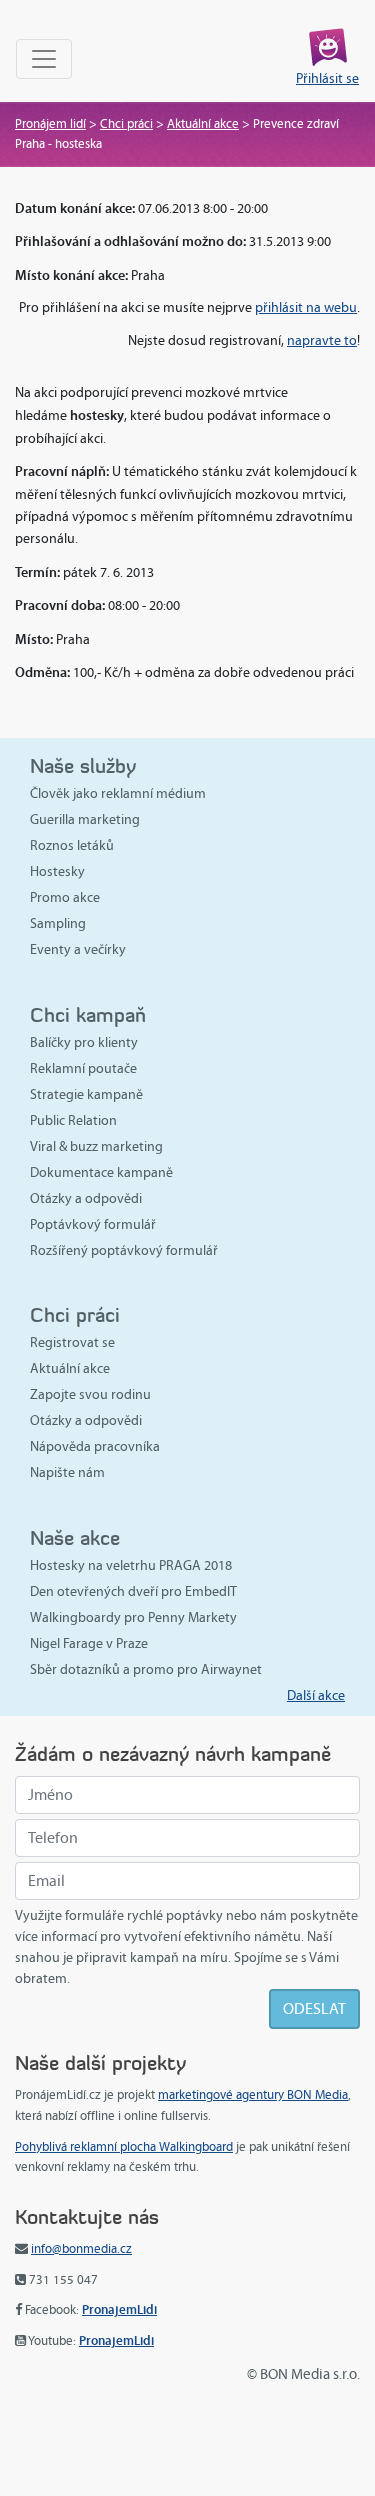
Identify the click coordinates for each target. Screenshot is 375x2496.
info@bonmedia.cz (81, 2249)
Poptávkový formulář (93, 1224)
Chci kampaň (88, 1014)
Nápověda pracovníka (95, 1446)
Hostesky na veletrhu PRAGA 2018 (131, 1565)
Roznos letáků (72, 845)
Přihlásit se (327, 78)
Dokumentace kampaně (101, 1172)
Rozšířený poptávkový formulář (124, 1250)
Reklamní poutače (83, 1068)
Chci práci (126, 124)
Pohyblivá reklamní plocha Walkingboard (124, 2147)
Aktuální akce (203, 124)
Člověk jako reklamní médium (118, 793)
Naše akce (75, 1537)
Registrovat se (72, 1342)
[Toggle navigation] (44, 59)
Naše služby (83, 765)
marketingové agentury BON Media (253, 2095)
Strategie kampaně (86, 1094)
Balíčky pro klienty (84, 1042)
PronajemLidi (119, 2309)
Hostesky (57, 871)
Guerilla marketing (85, 819)
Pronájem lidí (50, 124)
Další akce (316, 1695)
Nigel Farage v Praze (89, 1643)
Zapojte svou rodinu (90, 1394)
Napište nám (67, 1472)
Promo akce (65, 897)
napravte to (322, 340)
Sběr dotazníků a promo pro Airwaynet (146, 1669)
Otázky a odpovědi (86, 1198)
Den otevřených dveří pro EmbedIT (133, 1591)
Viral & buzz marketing (96, 1146)
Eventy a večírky (78, 949)
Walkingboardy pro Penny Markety (133, 1617)
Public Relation (73, 1120)
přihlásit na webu (306, 307)
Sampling (58, 923)
